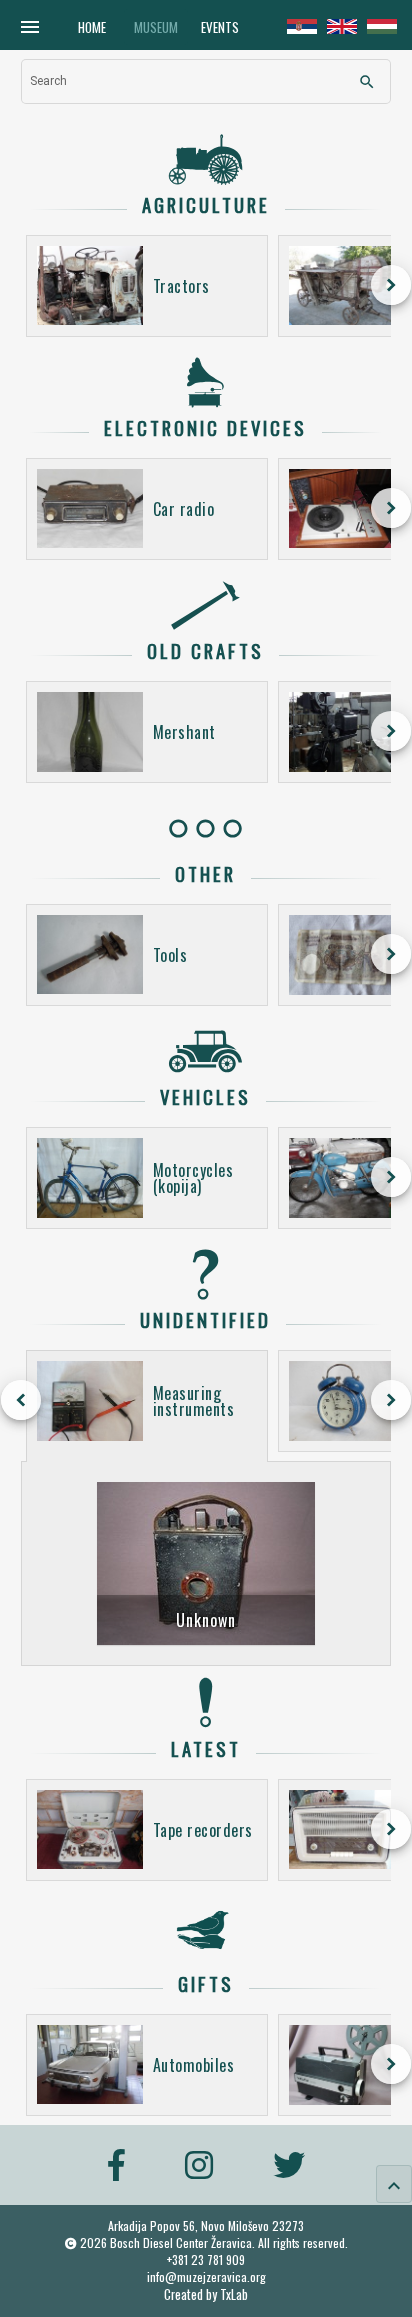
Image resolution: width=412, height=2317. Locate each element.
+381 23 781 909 (206, 2259)
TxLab (234, 2294)
